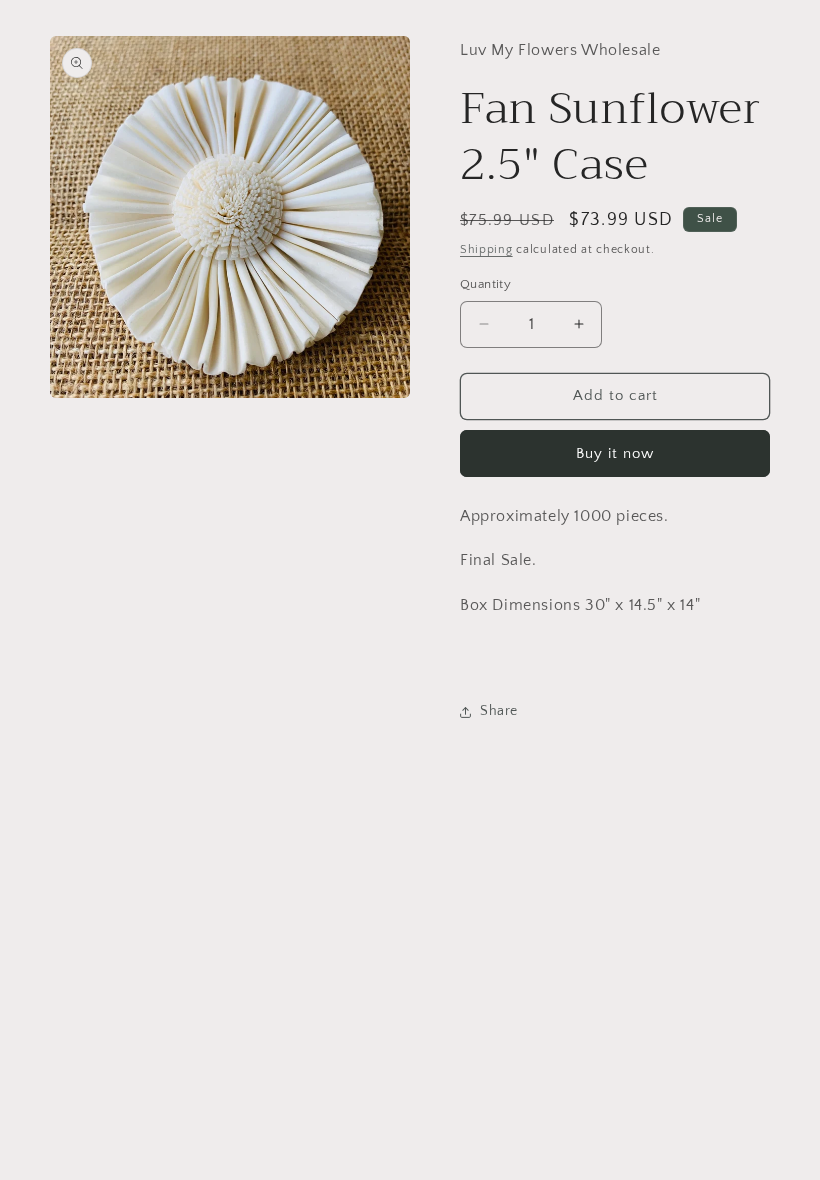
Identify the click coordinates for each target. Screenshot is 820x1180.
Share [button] (499, 711)
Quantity (485, 284)
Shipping (486, 249)
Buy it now (615, 453)
